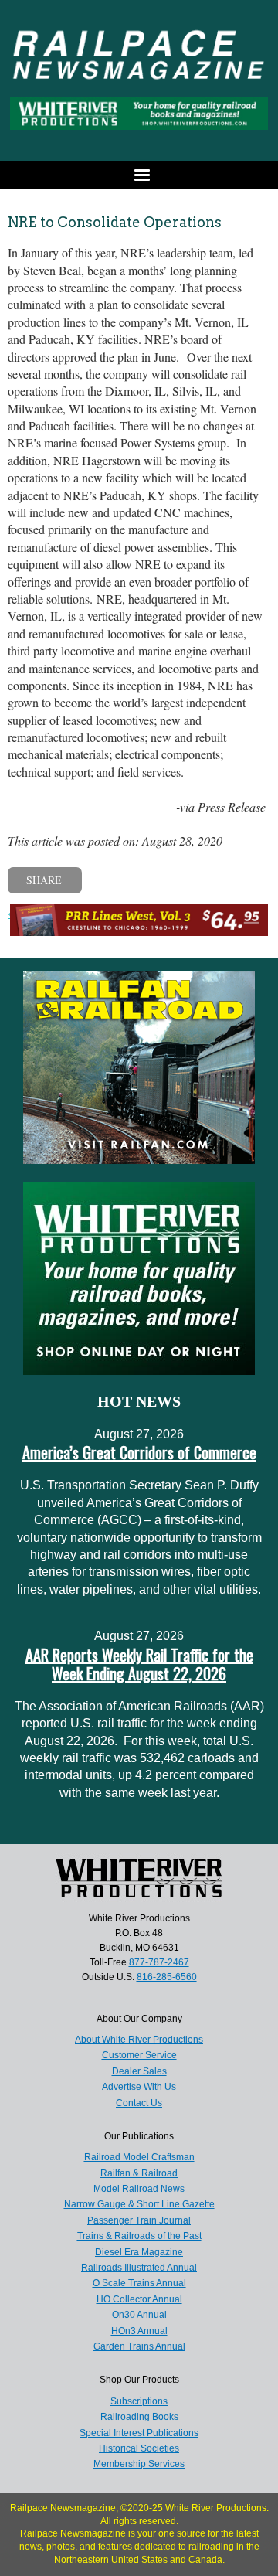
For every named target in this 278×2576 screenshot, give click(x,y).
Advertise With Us (139, 2087)
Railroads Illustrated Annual (139, 2268)
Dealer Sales (139, 2071)
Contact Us (139, 2103)
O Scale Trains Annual (139, 2283)
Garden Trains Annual (139, 2346)
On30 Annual (139, 2315)
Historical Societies (139, 2448)
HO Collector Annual (139, 2299)
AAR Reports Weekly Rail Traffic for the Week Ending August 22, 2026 (139, 1664)
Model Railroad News (139, 2189)
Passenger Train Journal (139, 2220)
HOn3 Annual (139, 2331)
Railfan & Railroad (139, 2173)
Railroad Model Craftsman (139, 2157)
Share (44, 880)
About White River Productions (139, 2040)
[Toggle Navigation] (139, 175)
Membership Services (139, 2464)
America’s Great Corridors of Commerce (139, 1452)
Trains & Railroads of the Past (139, 2236)
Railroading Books (139, 2417)
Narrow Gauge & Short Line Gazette (139, 2204)
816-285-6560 (167, 1977)
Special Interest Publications (139, 2433)
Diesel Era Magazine (139, 2252)
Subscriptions (139, 2401)
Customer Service (139, 2055)
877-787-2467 (159, 1962)
